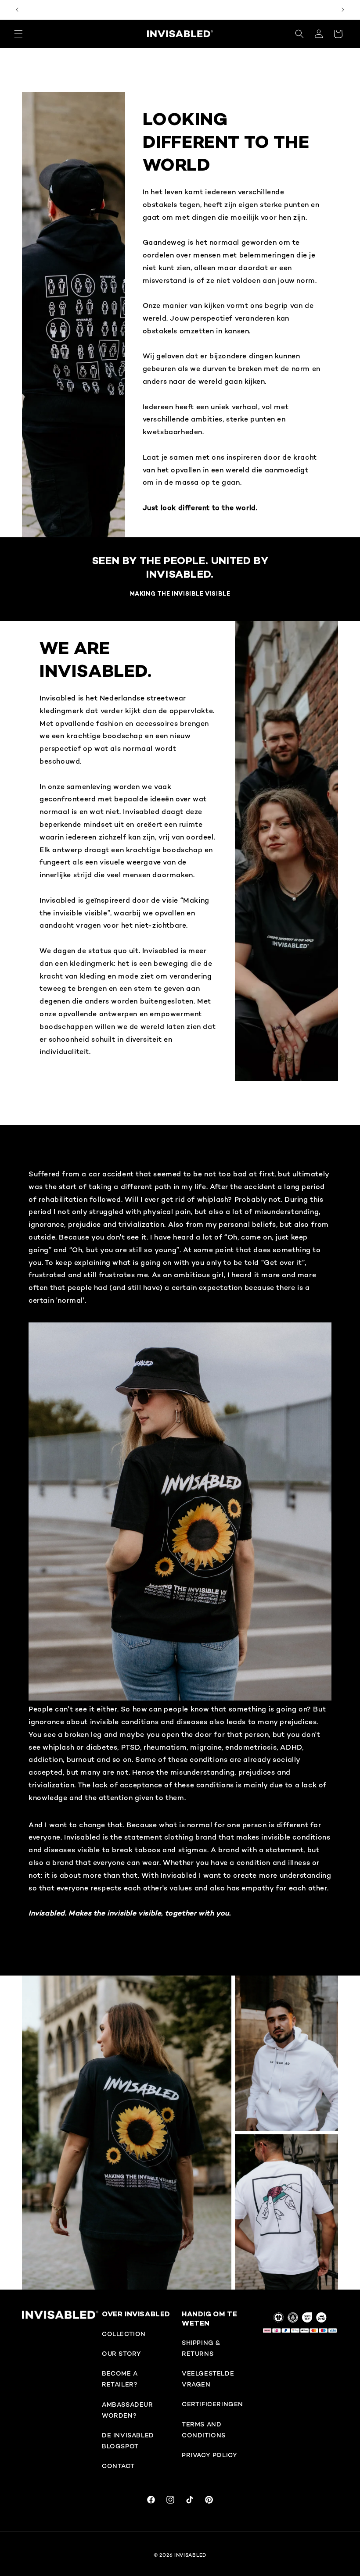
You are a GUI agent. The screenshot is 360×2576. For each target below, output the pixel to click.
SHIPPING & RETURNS (201, 2349)
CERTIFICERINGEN (212, 2405)
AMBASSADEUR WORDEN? (128, 2411)
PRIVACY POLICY (209, 2456)
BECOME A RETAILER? (120, 2379)
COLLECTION (124, 2335)
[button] (18, 34)
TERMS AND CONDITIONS (204, 2430)
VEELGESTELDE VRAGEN (208, 2379)
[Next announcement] (343, 10)
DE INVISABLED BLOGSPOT (128, 2441)
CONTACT (118, 2467)
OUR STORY (121, 2354)
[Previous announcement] (17, 10)
